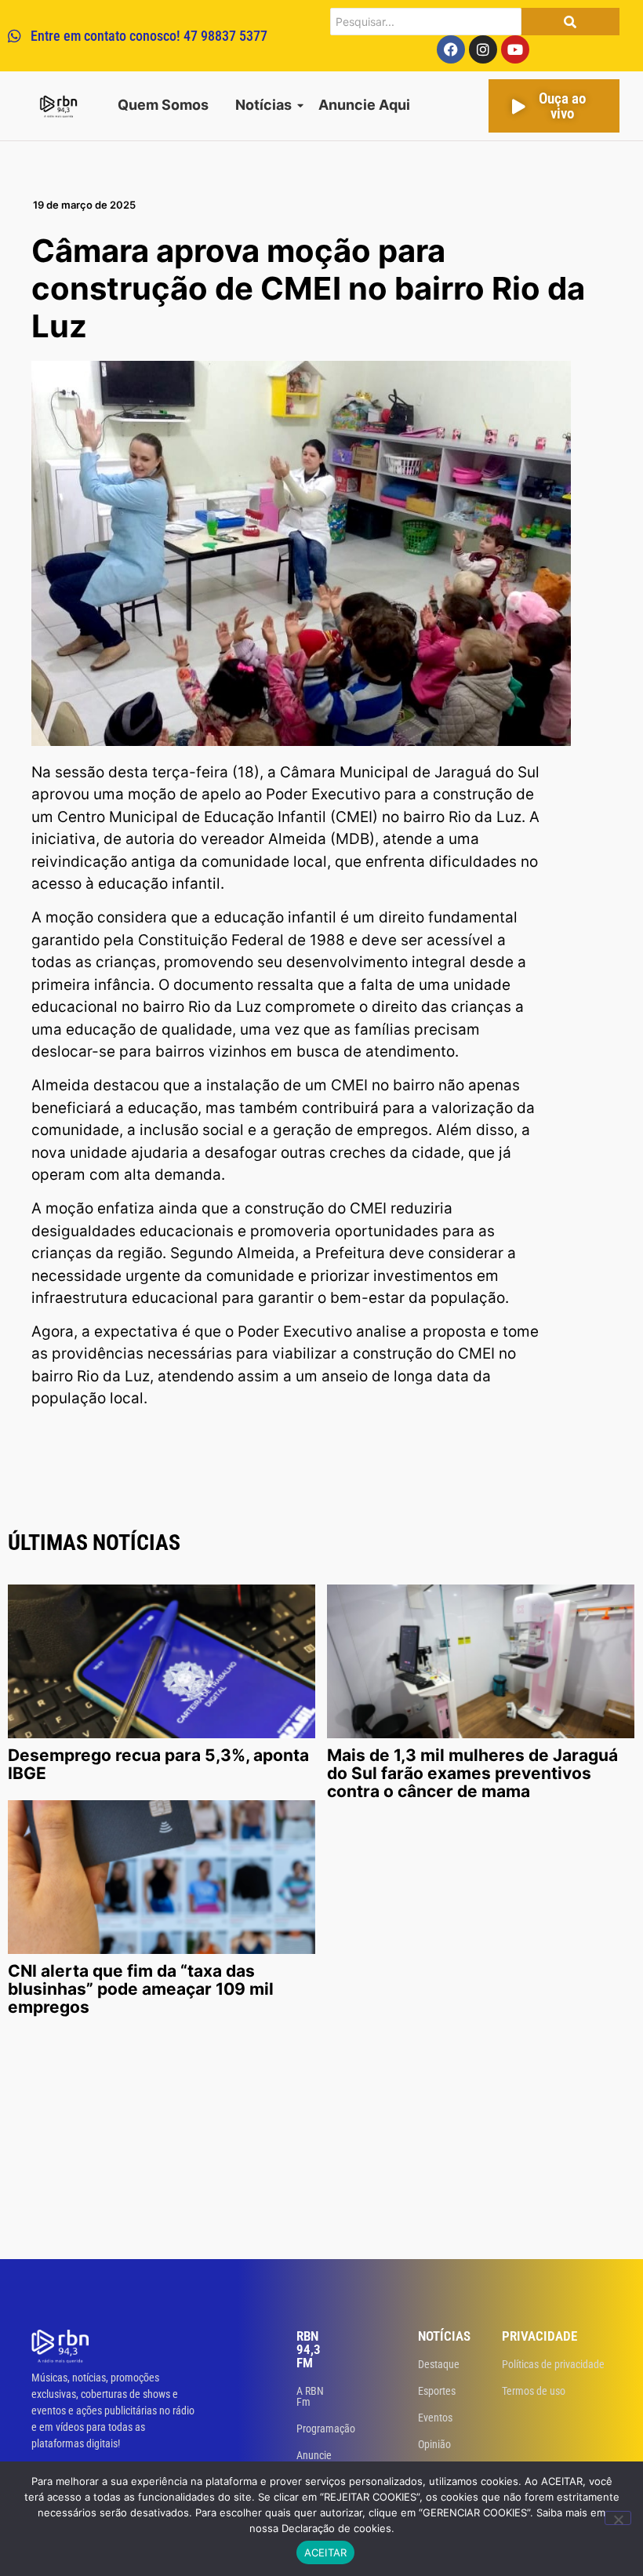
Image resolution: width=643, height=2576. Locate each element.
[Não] (618, 2518)
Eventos (435, 2418)
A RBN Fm (310, 2396)
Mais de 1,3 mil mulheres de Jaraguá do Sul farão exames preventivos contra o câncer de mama (472, 1773)
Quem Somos (163, 105)
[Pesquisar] (570, 22)
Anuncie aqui (314, 2461)
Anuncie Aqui (364, 105)
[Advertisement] (321, 2141)
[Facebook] (451, 49)
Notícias (263, 105)
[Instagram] (483, 49)
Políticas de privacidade (553, 2364)
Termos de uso (534, 2391)
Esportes (437, 2391)
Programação (326, 2429)
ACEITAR (326, 2552)
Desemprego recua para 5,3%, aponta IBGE (158, 1764)
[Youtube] (515, 49)
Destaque (439, 2364)
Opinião (434, 2444)
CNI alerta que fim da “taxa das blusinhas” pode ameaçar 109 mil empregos (141, 1989)
